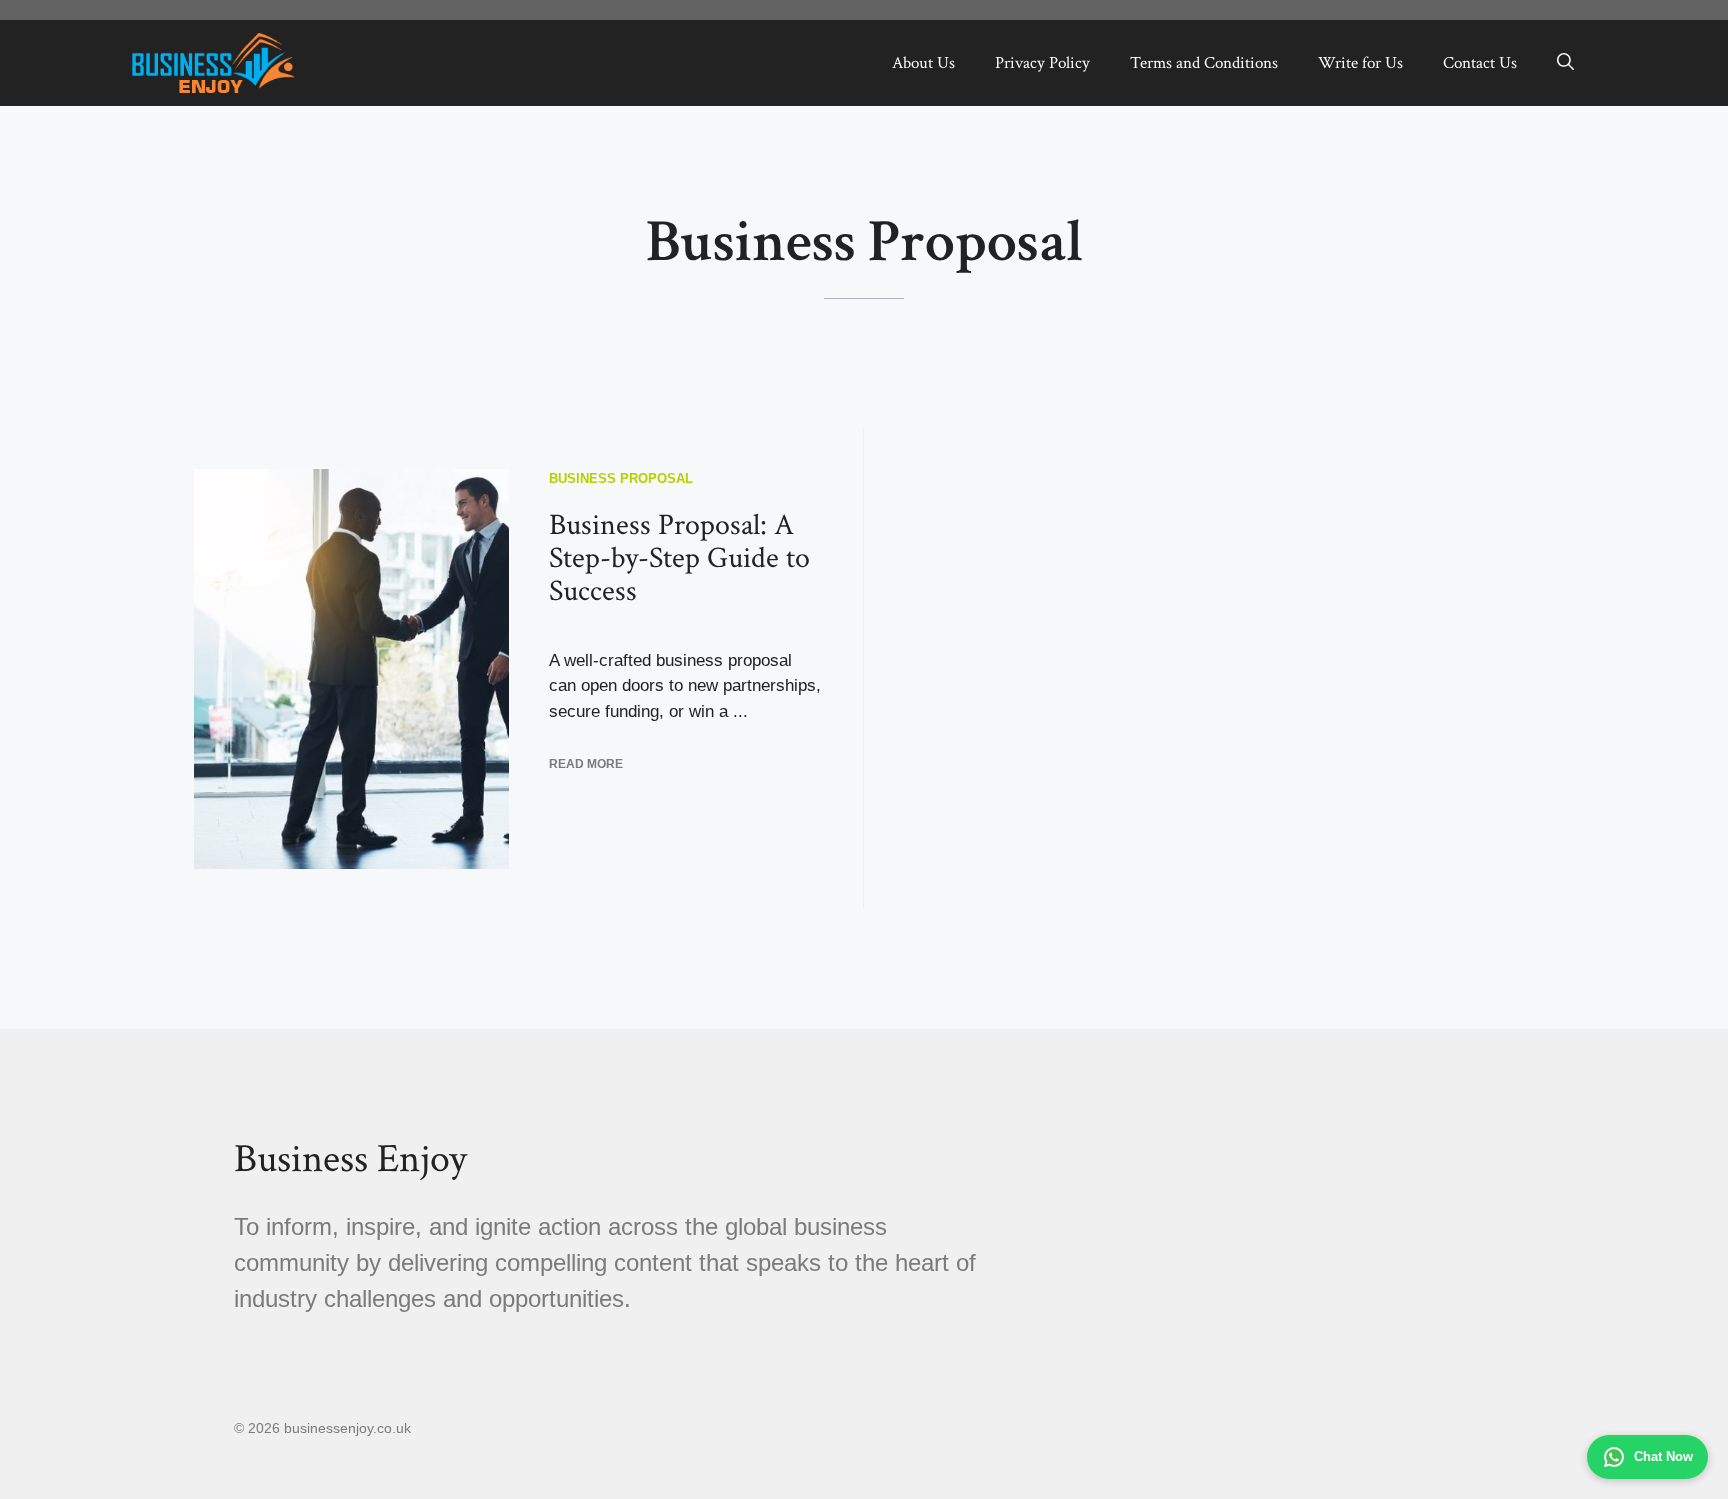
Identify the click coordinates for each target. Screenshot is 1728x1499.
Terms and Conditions (1204, 63)
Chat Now (1663, 1456)
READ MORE (586, 764)
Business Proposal (621, 478)
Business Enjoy (350, 1159)
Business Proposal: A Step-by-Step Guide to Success (679, 558)
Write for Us (1360, 63)
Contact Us (1480, 63)
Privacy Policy (1042, 63)
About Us (923, 63)
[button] (1565, 63)
